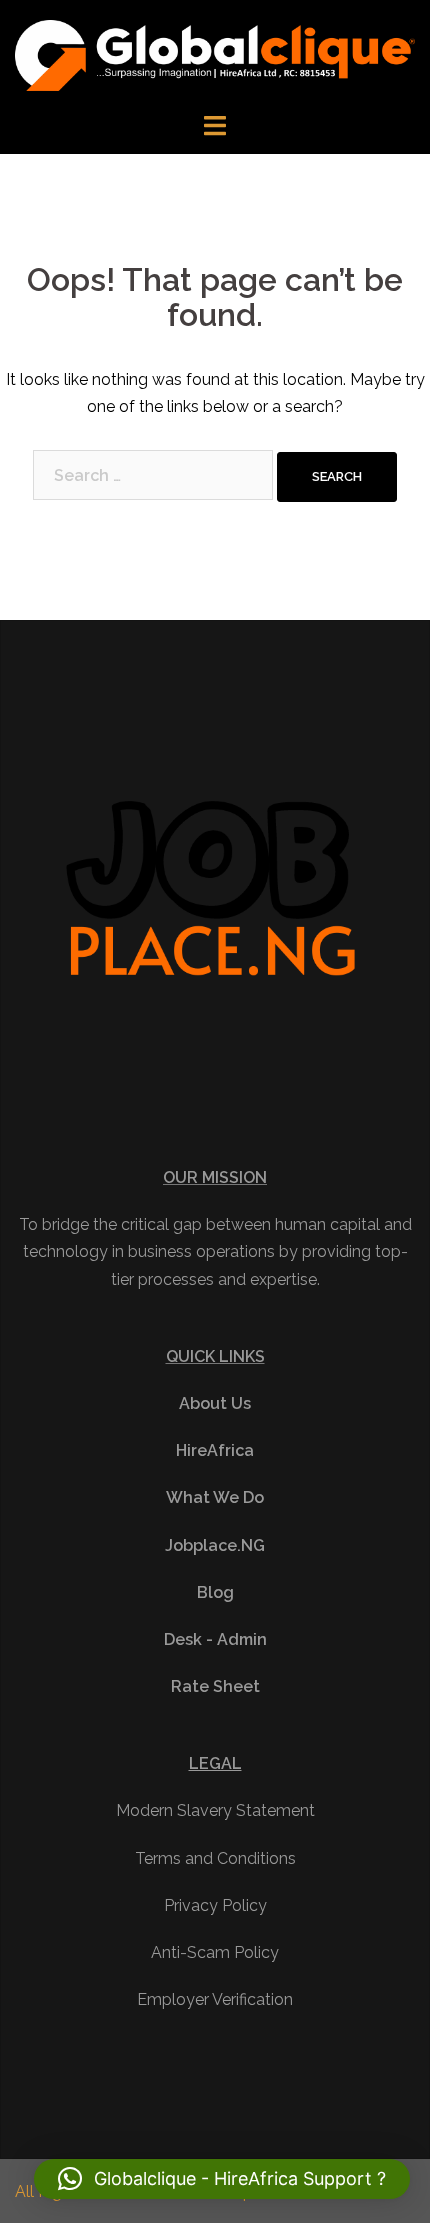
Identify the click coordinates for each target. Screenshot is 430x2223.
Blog (215, 1592)
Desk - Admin (215, 1639)
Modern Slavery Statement (215, 1810)
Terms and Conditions (215, 1858)
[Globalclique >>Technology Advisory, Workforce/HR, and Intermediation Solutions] (215, 54)
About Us (215, 1403)
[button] (222, 2179)
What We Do (215, 1497)
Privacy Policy (215, 1905)
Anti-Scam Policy (215, 1952)
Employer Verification (215, 1999)
